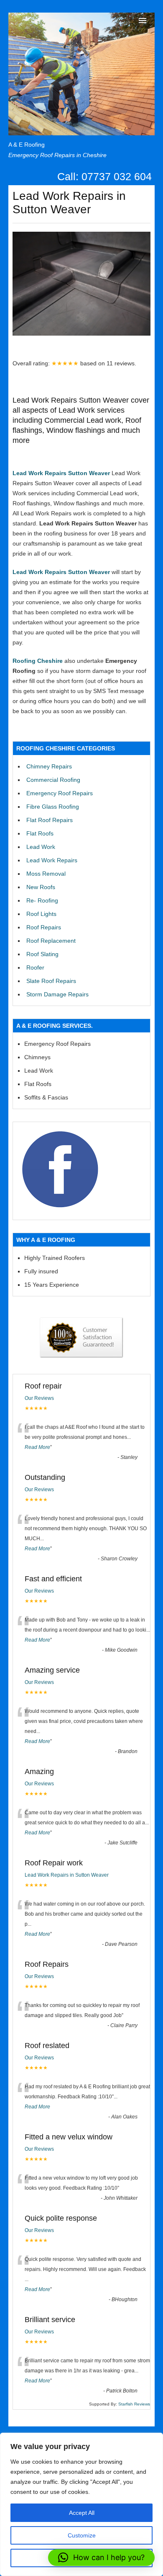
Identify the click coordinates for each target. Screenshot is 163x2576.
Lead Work (41, 847)
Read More (37, 1447)
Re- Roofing (42, 900)
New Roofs (41, 887)
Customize (82, 2535)
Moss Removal (46, 874)
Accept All (82, 2513)
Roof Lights (41, 914)
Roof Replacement (51, 941)
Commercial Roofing (53, 780)
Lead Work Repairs (52, 860)
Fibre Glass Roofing (53, 807)
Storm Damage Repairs (57, 994)
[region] (81, 2504)
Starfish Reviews (134, 2404)
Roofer (35, 967)
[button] (101, 2558)
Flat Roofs (40, 833)
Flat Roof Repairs (50, 820)
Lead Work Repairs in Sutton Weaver (67, 1875)
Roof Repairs (44, 927)
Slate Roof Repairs (51, 981)
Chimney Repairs (49, 766)
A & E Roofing (27, 145)
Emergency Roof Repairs (60, 793)
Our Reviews (39, 1398)
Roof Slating (42, 954)
